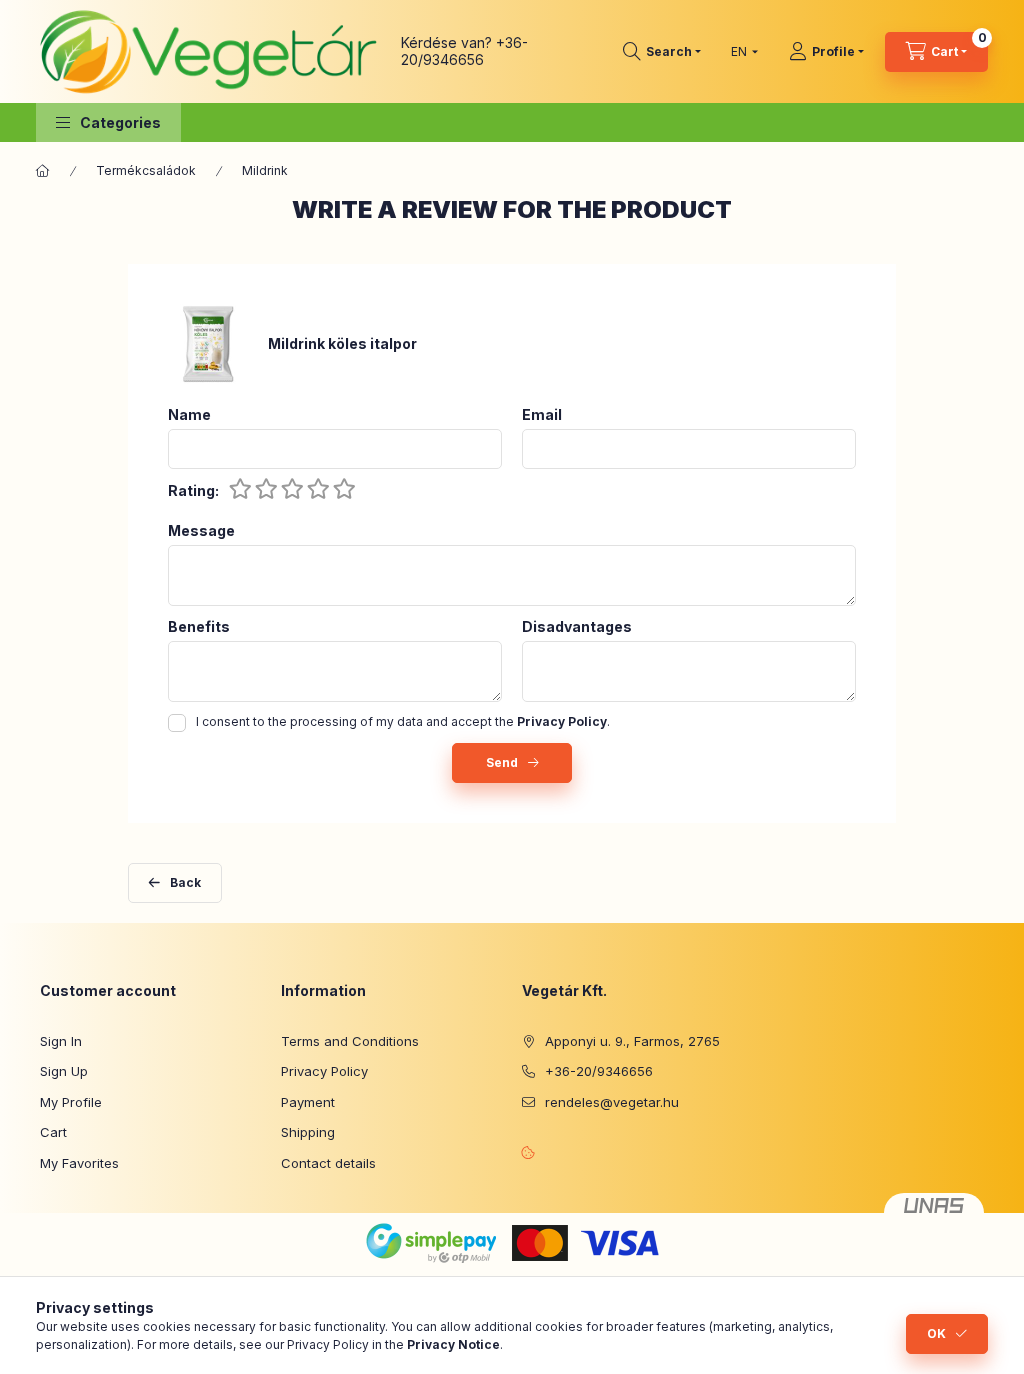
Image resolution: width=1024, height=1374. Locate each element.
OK (936, 1333)
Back (185, 882)
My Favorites (79, 1163)
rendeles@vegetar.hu (612, 1102)
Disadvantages (577, 627)
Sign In (61, 1041)
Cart (53, 1132)
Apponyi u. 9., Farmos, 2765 (632, 1041)
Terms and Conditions (350, 1041)
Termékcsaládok (146, 170)
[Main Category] (43, 171)
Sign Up (64, 1071)
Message (201, 531)
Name (189, 415)
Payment (308, 1102)
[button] (108, 122)
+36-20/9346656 (464, 51)
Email (542, 415)
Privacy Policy (324, 1071)
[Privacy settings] (528, 1152)
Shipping (308, 1132)
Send (502, 762)
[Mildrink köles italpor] (208, 342)
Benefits (199, 627)
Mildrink (265, 170)
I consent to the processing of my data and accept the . (403, 721)
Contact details (328, 1163)
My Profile (71, 1102)
